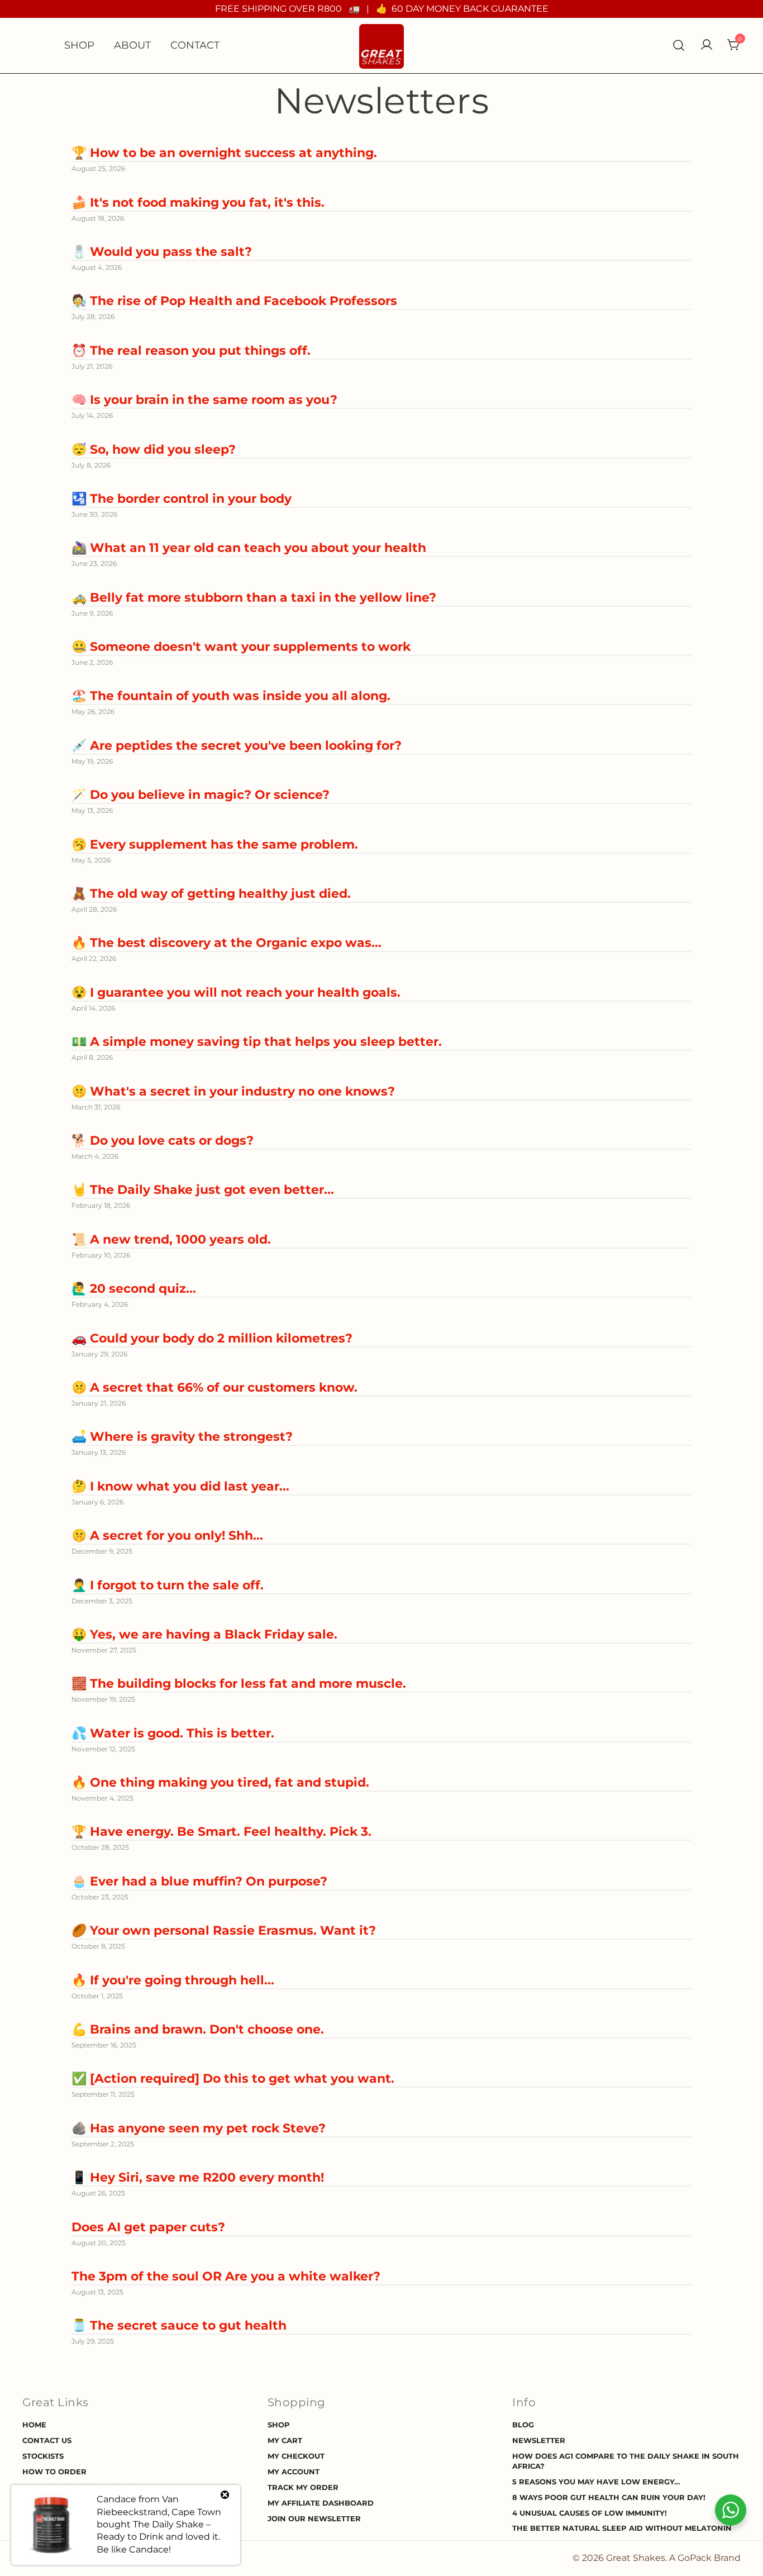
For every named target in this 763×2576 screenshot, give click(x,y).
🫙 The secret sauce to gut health (179, 2325)
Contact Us (47, 2441)
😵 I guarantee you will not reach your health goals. (236, 992)
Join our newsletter (314, 2519)
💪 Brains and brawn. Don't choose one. (198, 2029)
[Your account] (707, 46)
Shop (279, 2425)
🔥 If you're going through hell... (173, 1980)
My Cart (285, 2441)
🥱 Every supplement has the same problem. (215, 844)
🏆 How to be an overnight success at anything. (224, 153)
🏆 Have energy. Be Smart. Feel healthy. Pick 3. (221, 1832)
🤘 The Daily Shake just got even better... (203, 1190)
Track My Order (303, 2487)
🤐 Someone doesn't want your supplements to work (241, 647)
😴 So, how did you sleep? (154, 449)
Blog (523, 2425)
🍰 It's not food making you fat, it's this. (198, 203)
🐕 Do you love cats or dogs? (163, 1141)
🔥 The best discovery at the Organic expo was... (226, 943)
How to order (54, 2472)
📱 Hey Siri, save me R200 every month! (198, 2177)
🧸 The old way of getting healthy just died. (211, 894)
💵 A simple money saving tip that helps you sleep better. (257, 1042)
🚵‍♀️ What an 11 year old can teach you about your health (249, 548)
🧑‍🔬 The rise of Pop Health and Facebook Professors (234, 301)
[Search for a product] (679, 46)
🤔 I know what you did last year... (180, 1486)
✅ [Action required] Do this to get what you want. (233, 2079)
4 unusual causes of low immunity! (590, 2513)
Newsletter (539, 2441)
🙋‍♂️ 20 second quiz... (134, 1289)
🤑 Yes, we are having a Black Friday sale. (204, 1634)
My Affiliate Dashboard (321, 2503)
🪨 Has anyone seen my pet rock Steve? (199, 2128)
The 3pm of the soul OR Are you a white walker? (226, 2276)
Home (34, 2425)
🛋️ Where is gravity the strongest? (182, 1437)
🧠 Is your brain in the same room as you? (204, 400)
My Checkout (296, 2456)
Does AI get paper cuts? (148, 2227)
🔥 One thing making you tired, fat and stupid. (220, 1782)
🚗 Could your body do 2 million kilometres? (212, 1338)
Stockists (43, 2456)
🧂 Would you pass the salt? (162, 252)
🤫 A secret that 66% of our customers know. (214, 1387)
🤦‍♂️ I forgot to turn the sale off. (168, 1585)
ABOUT (132, 45)
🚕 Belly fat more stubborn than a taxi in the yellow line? (254, 597)
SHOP (79, 45)
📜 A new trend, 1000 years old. (171, 1239)
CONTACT (195, 45)
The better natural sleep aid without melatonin (622, 2528)
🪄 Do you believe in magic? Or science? (201, 795)
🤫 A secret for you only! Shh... (167, 1535)
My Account (294, 2472)
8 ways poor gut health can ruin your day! (609, 2498)
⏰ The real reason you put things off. (191, 351)
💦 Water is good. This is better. (173, 1733)
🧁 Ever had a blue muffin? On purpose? (199, 1881)
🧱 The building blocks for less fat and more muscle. (239, 1684)
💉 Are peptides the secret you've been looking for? (237, 746)
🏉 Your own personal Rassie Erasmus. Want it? (224, 1930)
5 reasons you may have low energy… (596, 2482)
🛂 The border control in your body (182, 499)
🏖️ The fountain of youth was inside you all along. (231, 696)
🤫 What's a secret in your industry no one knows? (233, 1091)
